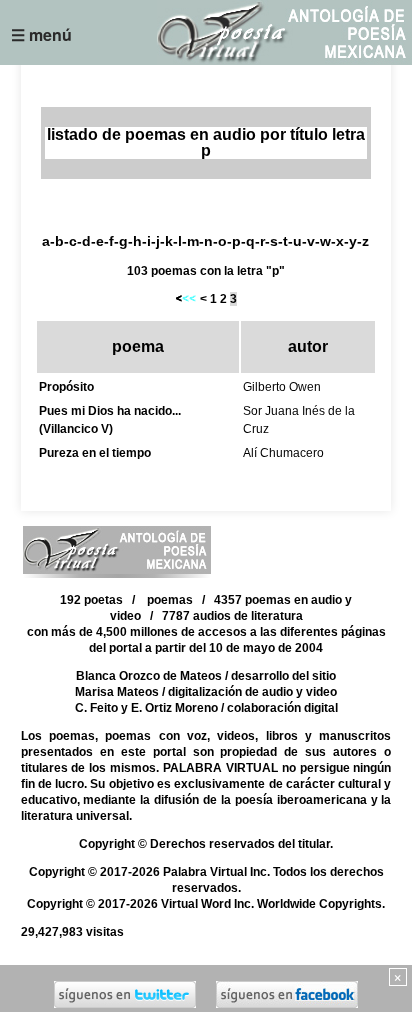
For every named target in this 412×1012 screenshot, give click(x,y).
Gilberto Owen (282, 387)
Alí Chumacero (283, 453)
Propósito (66, 387)
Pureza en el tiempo (95, 453)
